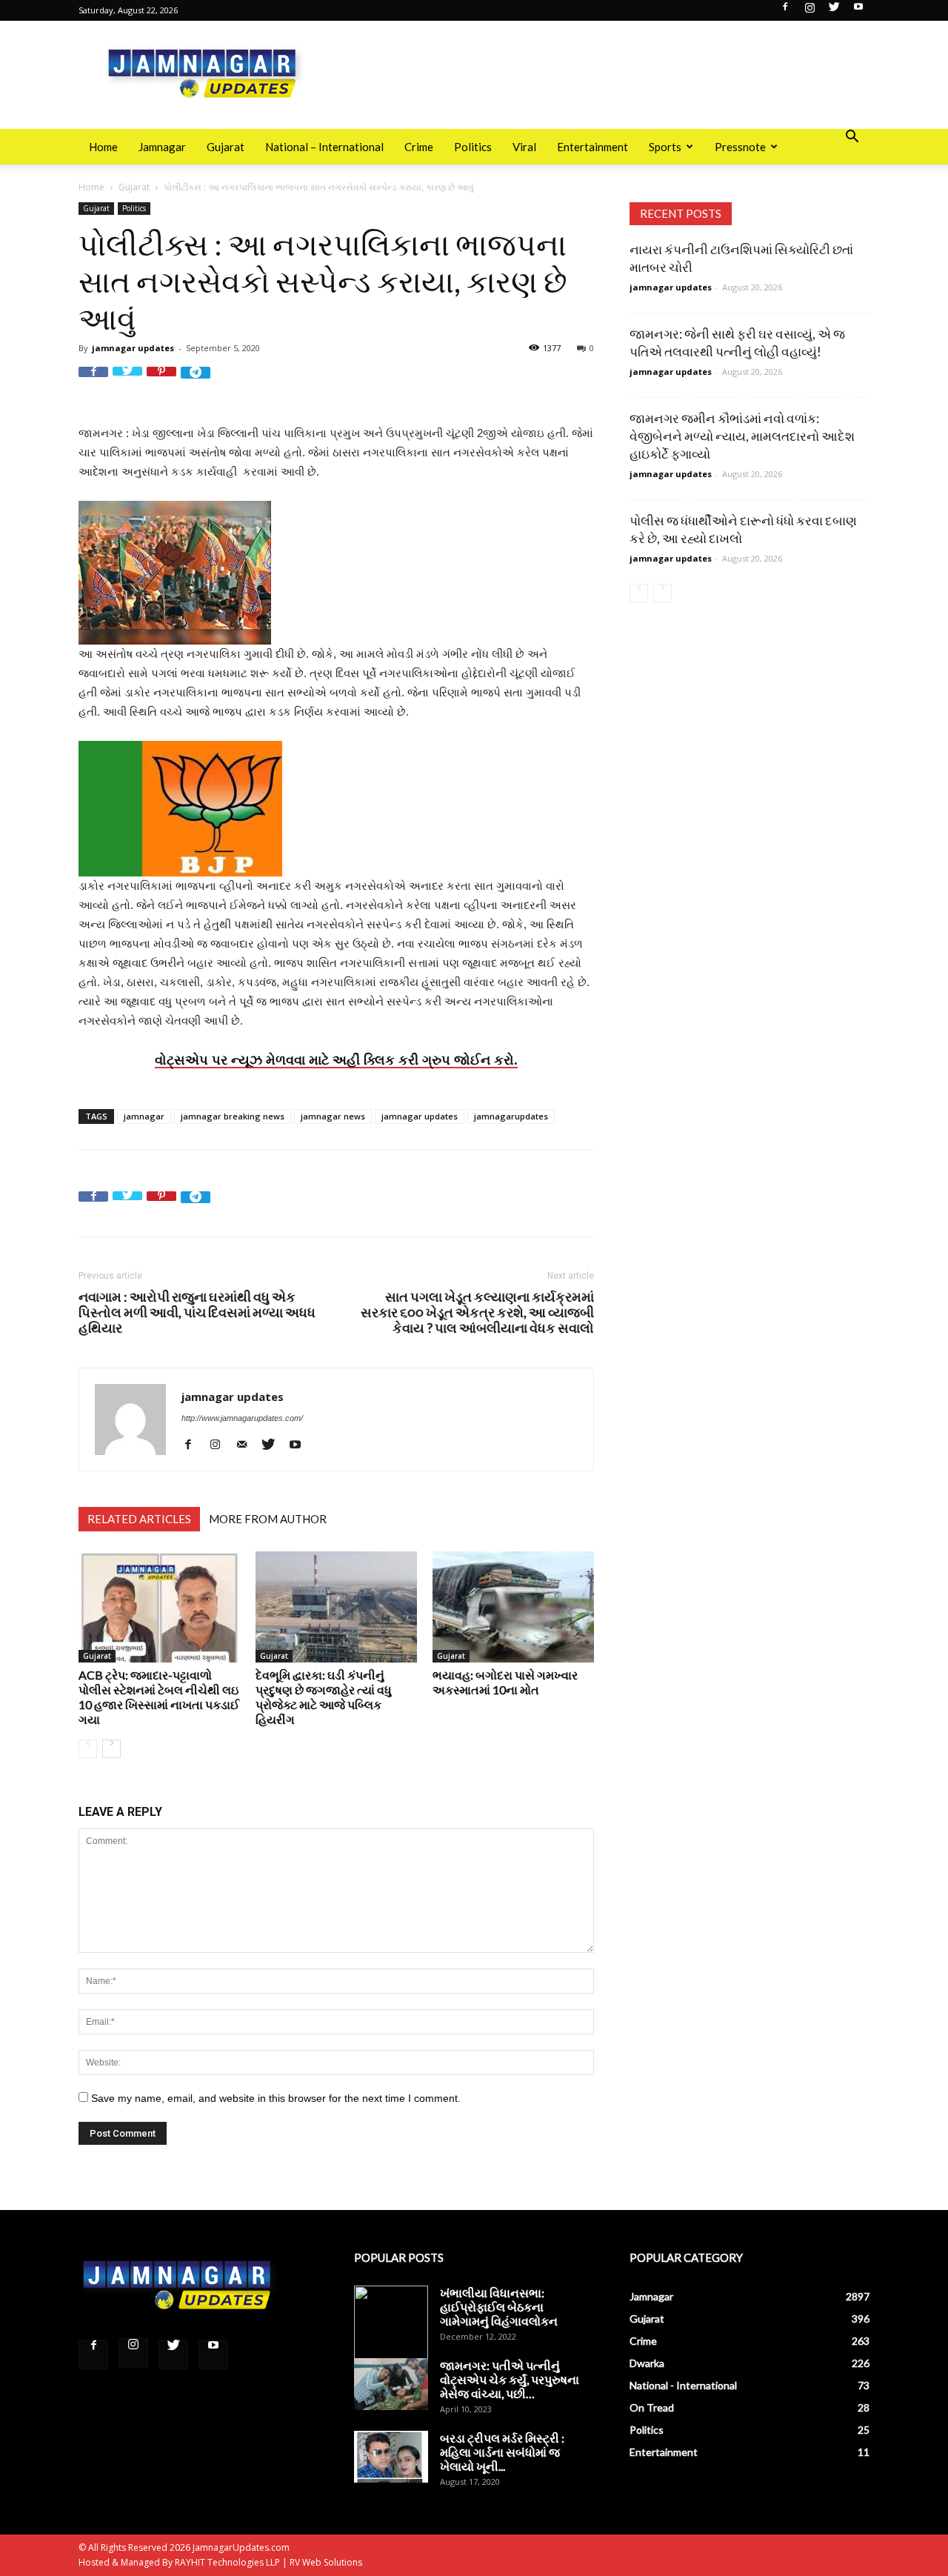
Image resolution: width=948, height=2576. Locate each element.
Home (103, 147)
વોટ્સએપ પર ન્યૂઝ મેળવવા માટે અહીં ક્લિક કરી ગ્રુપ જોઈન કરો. (336, 1059)
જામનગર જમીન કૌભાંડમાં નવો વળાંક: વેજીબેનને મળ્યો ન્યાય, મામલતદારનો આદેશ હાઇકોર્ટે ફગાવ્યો (742, 436)
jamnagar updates (133, 348)
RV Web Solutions (326, 2562)
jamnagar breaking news (233, 1116)
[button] (852, 138)
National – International (324, 147)
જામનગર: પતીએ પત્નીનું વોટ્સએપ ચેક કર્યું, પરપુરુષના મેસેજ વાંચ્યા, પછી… (510, 2379)
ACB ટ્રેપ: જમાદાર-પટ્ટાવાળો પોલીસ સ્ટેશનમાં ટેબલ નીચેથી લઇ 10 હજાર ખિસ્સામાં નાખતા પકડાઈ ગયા (159, 1697)
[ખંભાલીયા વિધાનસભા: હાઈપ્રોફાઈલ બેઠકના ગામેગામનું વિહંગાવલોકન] (391, 2323)
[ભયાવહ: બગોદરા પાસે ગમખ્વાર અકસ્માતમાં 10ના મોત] (513, 1607)
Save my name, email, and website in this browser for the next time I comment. (276, 2098)
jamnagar (144, 1116)
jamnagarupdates (511, 1116)
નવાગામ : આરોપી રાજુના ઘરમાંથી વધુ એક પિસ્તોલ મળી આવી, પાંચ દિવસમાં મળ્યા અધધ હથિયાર (197, 1312)
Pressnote (740, 147)
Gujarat (226, 147)
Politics (473, 147)
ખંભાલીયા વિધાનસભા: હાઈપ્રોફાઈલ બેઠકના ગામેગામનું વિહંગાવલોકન (499, 2307)
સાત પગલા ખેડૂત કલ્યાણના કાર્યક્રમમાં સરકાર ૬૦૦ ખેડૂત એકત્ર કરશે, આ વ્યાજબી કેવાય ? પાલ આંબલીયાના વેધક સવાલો (477, 1312)
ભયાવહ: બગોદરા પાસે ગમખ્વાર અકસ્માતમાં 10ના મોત (505, 1682)
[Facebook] (785, 11)
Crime (419, 147)
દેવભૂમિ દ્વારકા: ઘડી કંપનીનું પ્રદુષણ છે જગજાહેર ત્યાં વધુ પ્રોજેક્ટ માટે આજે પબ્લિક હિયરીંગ (324, 1697)
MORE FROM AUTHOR (268, 1519)
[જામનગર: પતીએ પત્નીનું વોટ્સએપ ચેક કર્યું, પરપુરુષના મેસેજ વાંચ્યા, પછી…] (391, 2384)
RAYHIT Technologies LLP (227, 2562)
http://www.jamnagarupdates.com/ (242, 1418)
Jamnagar (162, 147)
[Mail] (247, 1444)
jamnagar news (333, 1116)
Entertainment (592, 147)
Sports (665, 147)
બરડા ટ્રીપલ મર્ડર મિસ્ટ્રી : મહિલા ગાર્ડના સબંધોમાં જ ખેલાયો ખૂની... (502, 2452)
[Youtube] (858, 11)
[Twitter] (834, 11)
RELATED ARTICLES (139, 1519)
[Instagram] (810, 11)
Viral (524, 147)
